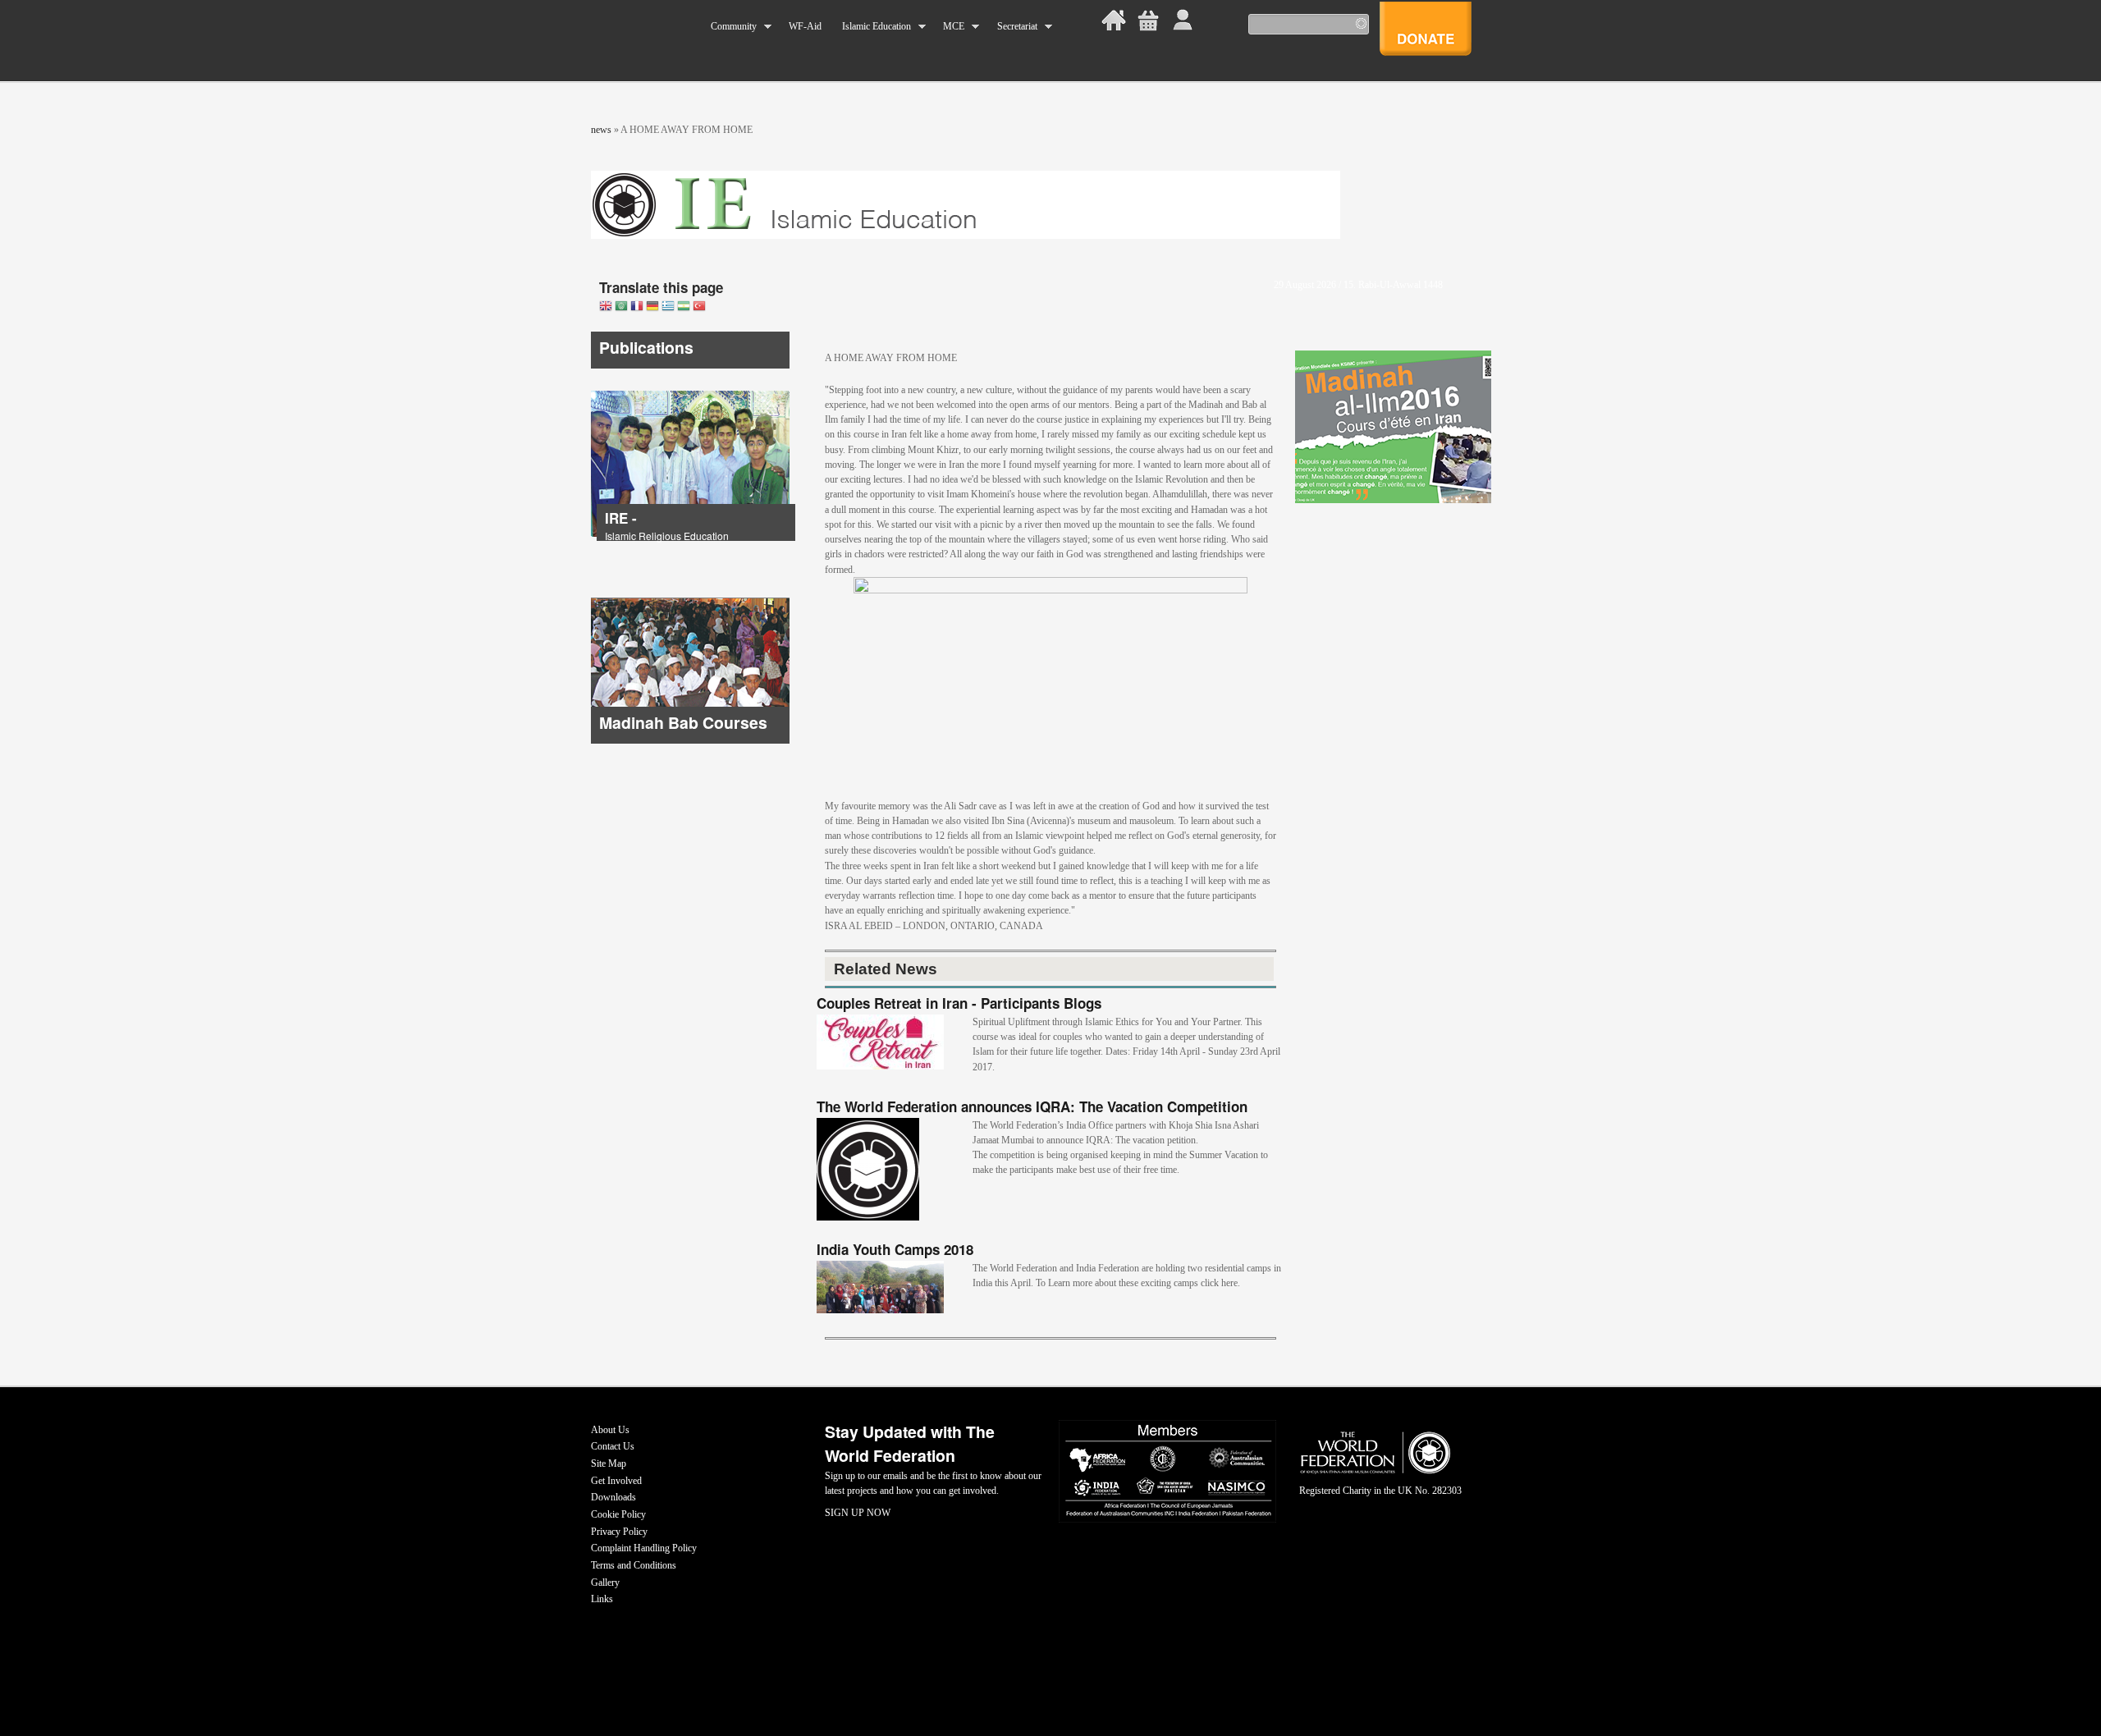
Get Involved (616, 1481)
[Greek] (668, 307)
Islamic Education (871, 27)
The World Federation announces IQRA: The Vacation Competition (1032, 1106)
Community (729, 27)
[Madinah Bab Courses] (690, 740)
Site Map (609, 1463)
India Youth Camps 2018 (895, 1249)
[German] (652, 307)
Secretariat (1012, 27)
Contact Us (613, 1446)
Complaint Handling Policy (644, 1548)
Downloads (613, 1497)
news (601, 130)
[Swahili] (684, 307)
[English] (606, 307)
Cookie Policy (618, 1514)
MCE (949, 27)
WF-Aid (805, 26)
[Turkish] (699, 307)
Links (602, 1599)
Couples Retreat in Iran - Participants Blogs (959, 1003)
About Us (610, 1430)
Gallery (605, 1583)
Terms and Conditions (634, 1565)
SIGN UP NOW (858, 1513)
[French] (637, 307)
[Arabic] (621, 307)
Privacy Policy (619, 1532)
